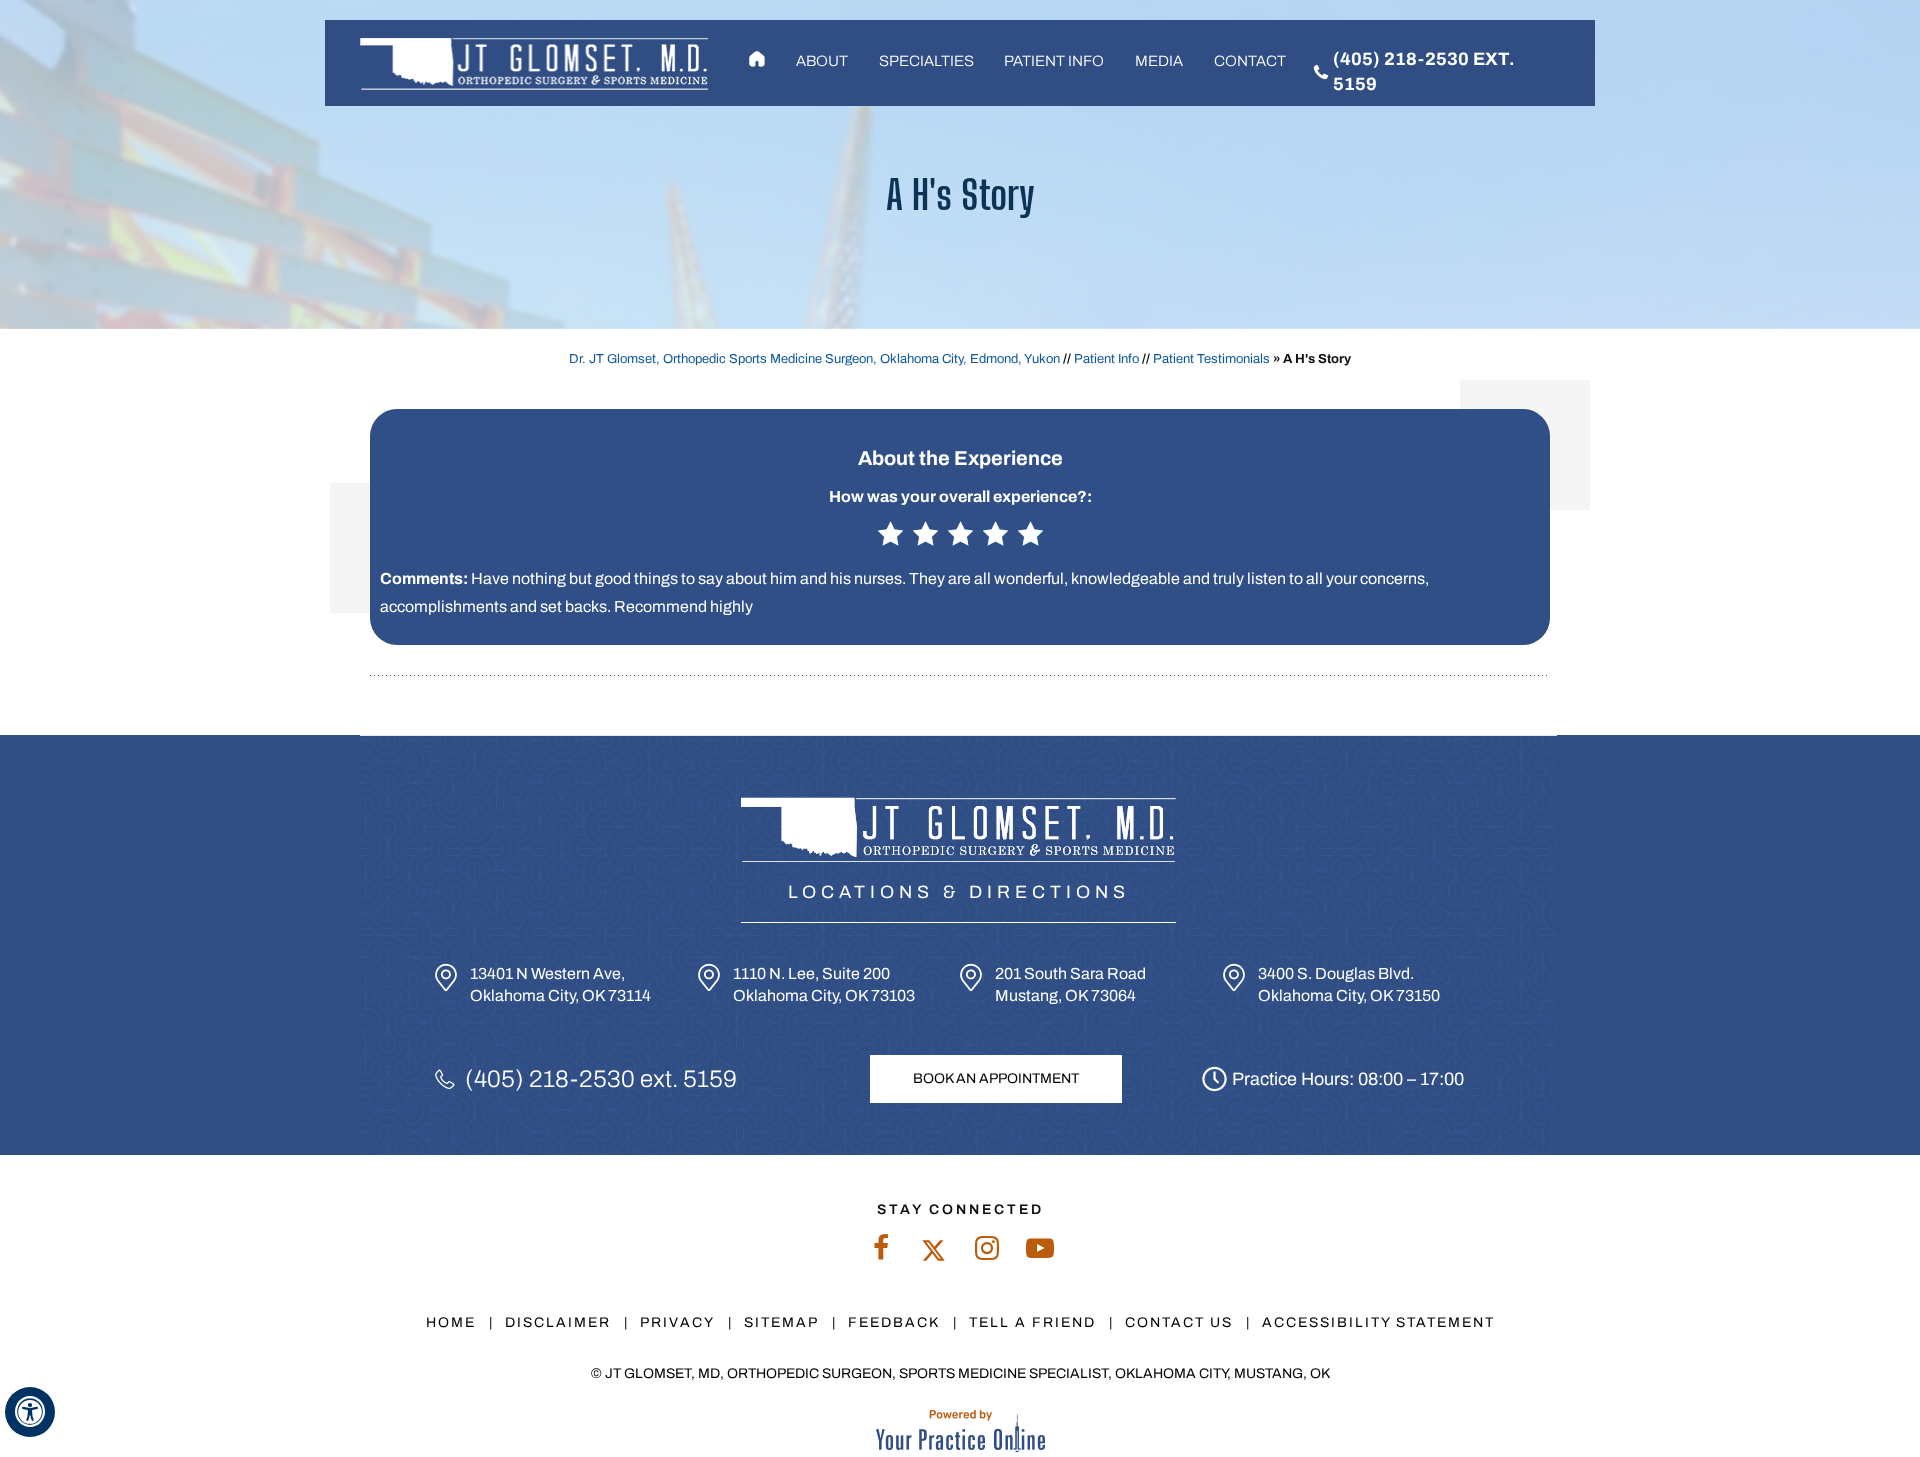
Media (1159, 61)
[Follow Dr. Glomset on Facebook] (880, 1253)
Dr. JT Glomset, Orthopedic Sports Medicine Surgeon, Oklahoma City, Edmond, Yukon (814, 359)
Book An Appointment (996, 1078)
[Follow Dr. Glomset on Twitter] (933, 1253)
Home (757, 61)
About (822, 61)
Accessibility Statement (1378, 1322)
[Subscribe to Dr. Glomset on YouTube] (1039, 1253)
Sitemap (781, 1322)
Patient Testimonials (1211, 359)
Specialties (926, 61)
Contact (1250, 61)
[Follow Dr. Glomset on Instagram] (986, 1253)
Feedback (894, 1322)
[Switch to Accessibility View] (30, 1412)
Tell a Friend (1032, 1322)
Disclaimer (558, 1322)
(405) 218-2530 (550, 1079)
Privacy (677, 1322)
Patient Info (1054, 61)
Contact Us (1179, 1322)
